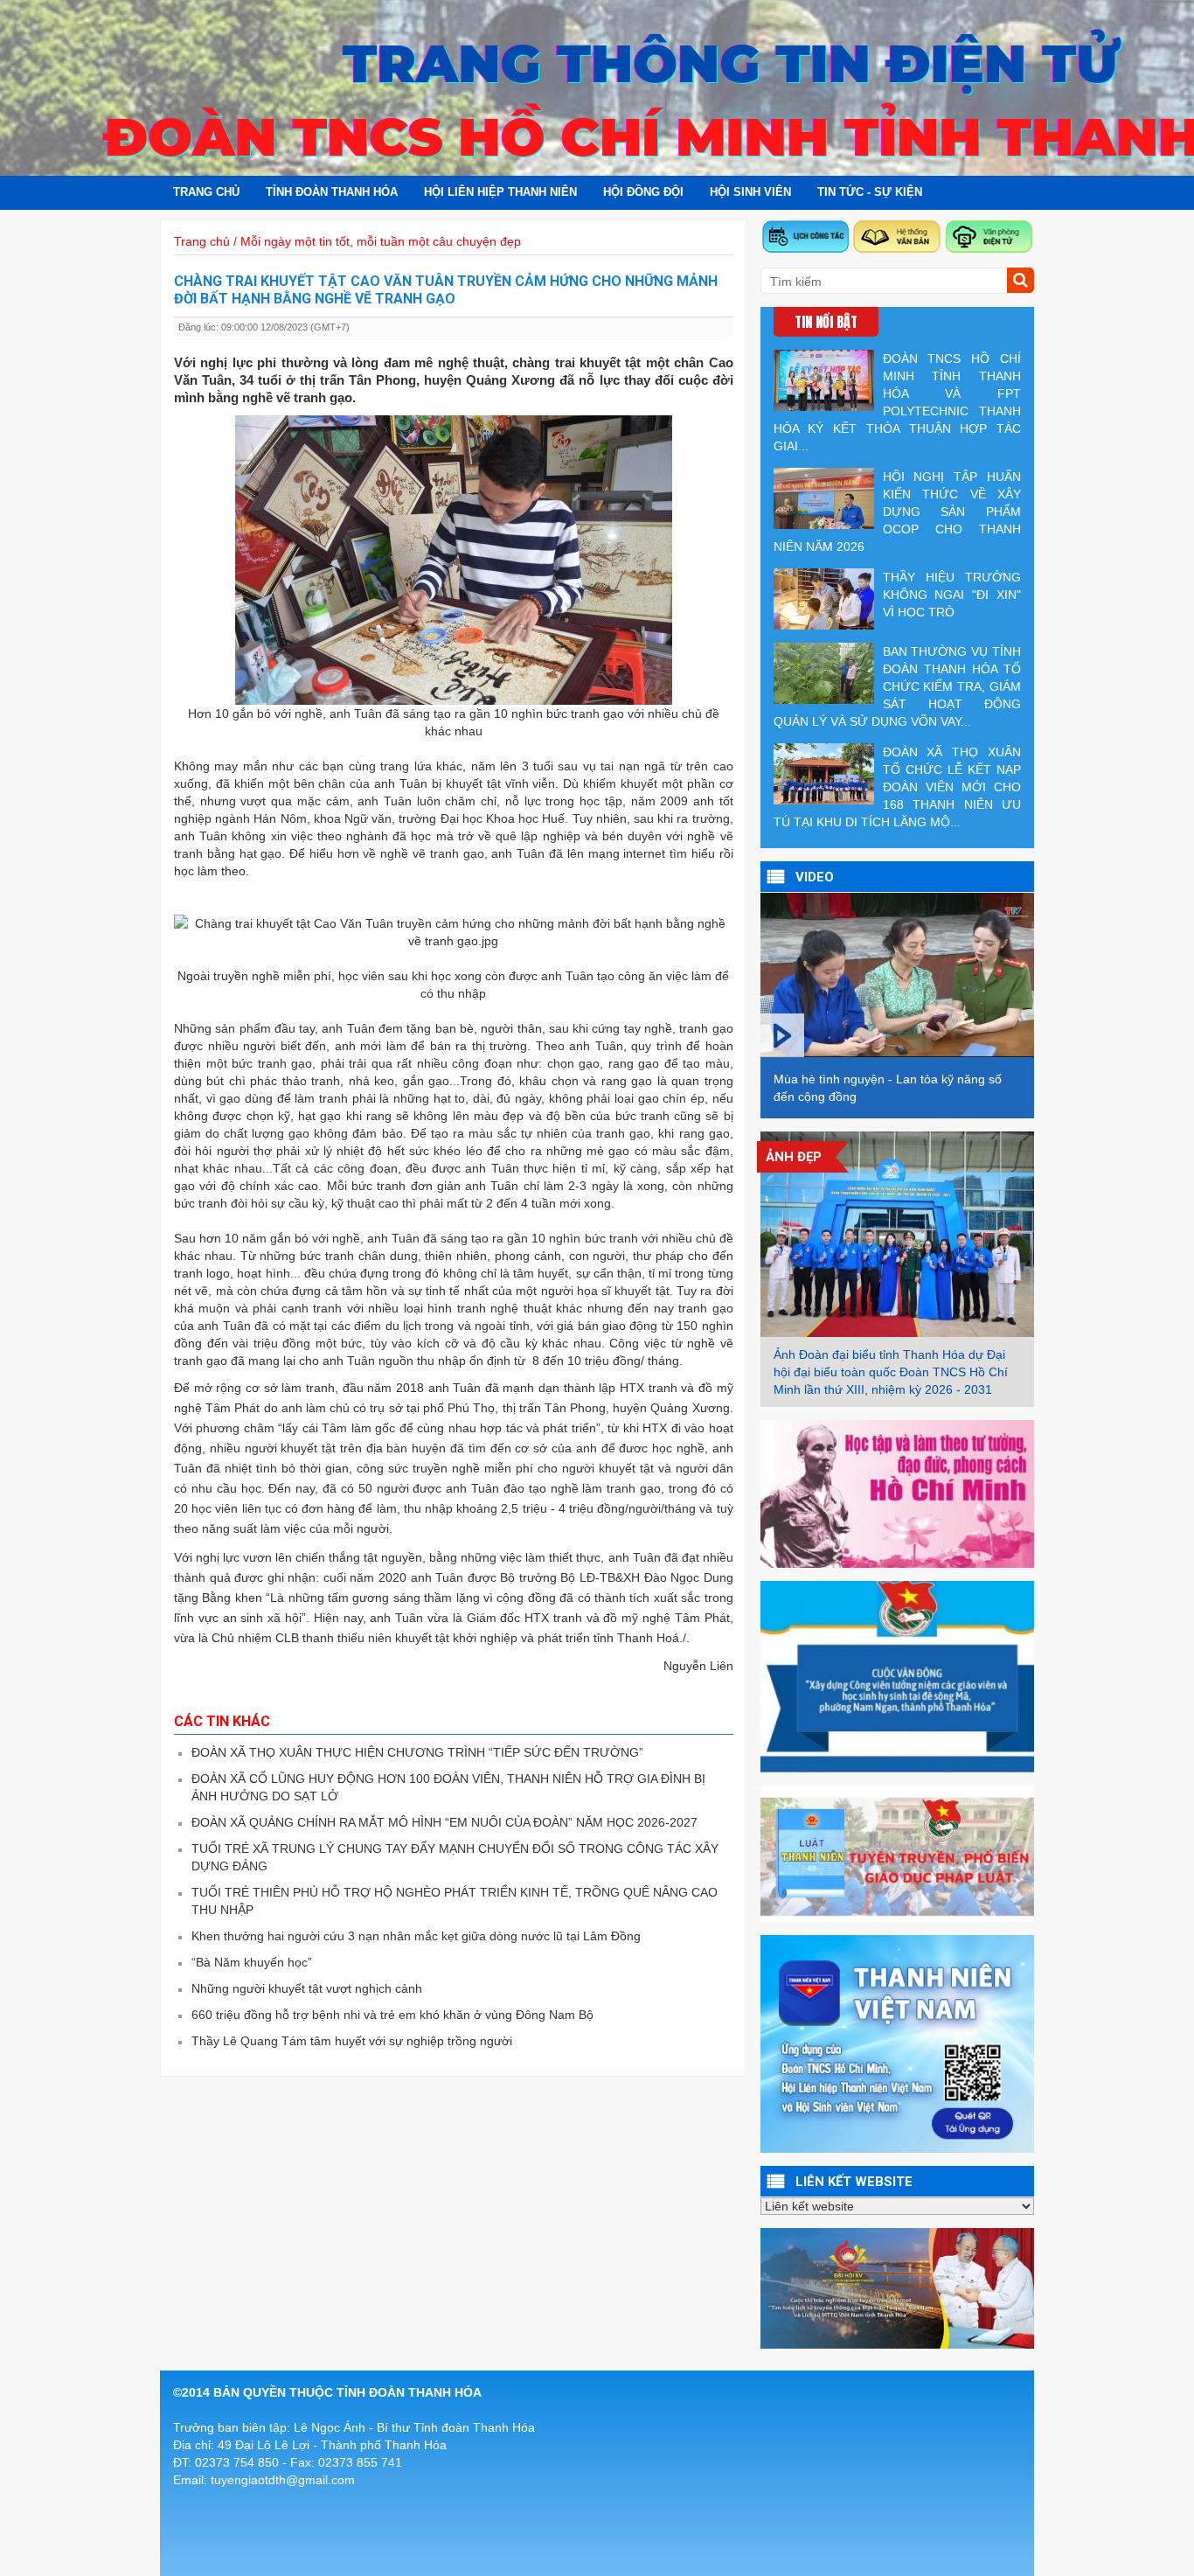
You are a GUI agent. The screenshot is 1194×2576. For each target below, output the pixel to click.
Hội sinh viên (750, 192)
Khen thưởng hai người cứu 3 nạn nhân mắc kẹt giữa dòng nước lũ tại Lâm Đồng (416, 1936)
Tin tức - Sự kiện (870, 192)
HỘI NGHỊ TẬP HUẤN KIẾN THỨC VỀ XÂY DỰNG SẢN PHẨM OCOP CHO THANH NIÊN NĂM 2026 (897, 512)
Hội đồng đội (643, 192)
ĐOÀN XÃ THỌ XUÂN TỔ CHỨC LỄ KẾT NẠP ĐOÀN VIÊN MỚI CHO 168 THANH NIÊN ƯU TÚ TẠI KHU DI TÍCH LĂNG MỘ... (897, 787)
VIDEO (815, 877)
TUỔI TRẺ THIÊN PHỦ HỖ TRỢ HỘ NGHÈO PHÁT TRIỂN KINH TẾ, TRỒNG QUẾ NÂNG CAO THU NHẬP (455, 1901)
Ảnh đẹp (794, 1157)
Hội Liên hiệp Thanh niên (500, 192)
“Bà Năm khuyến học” (252, 1962)
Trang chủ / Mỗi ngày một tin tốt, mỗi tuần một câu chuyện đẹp (347, 241)
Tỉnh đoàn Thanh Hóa (332, 192)
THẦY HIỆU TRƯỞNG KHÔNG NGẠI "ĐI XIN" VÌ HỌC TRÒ (952, 595)
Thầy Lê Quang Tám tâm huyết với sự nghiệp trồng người (352, 2041)
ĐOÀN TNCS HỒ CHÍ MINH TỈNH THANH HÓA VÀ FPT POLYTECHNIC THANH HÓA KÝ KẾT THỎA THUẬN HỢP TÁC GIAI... (897, 402)
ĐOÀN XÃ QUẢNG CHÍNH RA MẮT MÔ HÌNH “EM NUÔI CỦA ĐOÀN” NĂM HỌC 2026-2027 (444, 1822)
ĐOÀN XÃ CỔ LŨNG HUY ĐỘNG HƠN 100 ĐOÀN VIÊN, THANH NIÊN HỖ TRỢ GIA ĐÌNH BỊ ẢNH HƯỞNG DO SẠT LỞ (448, 1787)
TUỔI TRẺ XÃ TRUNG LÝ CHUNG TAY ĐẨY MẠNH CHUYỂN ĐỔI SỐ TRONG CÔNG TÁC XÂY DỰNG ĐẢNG (455, 1857)
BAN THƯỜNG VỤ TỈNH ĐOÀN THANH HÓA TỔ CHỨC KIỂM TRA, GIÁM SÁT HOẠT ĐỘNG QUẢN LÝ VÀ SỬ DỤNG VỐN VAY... (897, 686)
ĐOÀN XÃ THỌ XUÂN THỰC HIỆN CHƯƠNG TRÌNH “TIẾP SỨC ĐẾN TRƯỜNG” (417, 1752)
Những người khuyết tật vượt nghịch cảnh (307, 1988)
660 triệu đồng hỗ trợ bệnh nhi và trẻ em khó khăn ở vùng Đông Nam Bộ (392, 2015)
